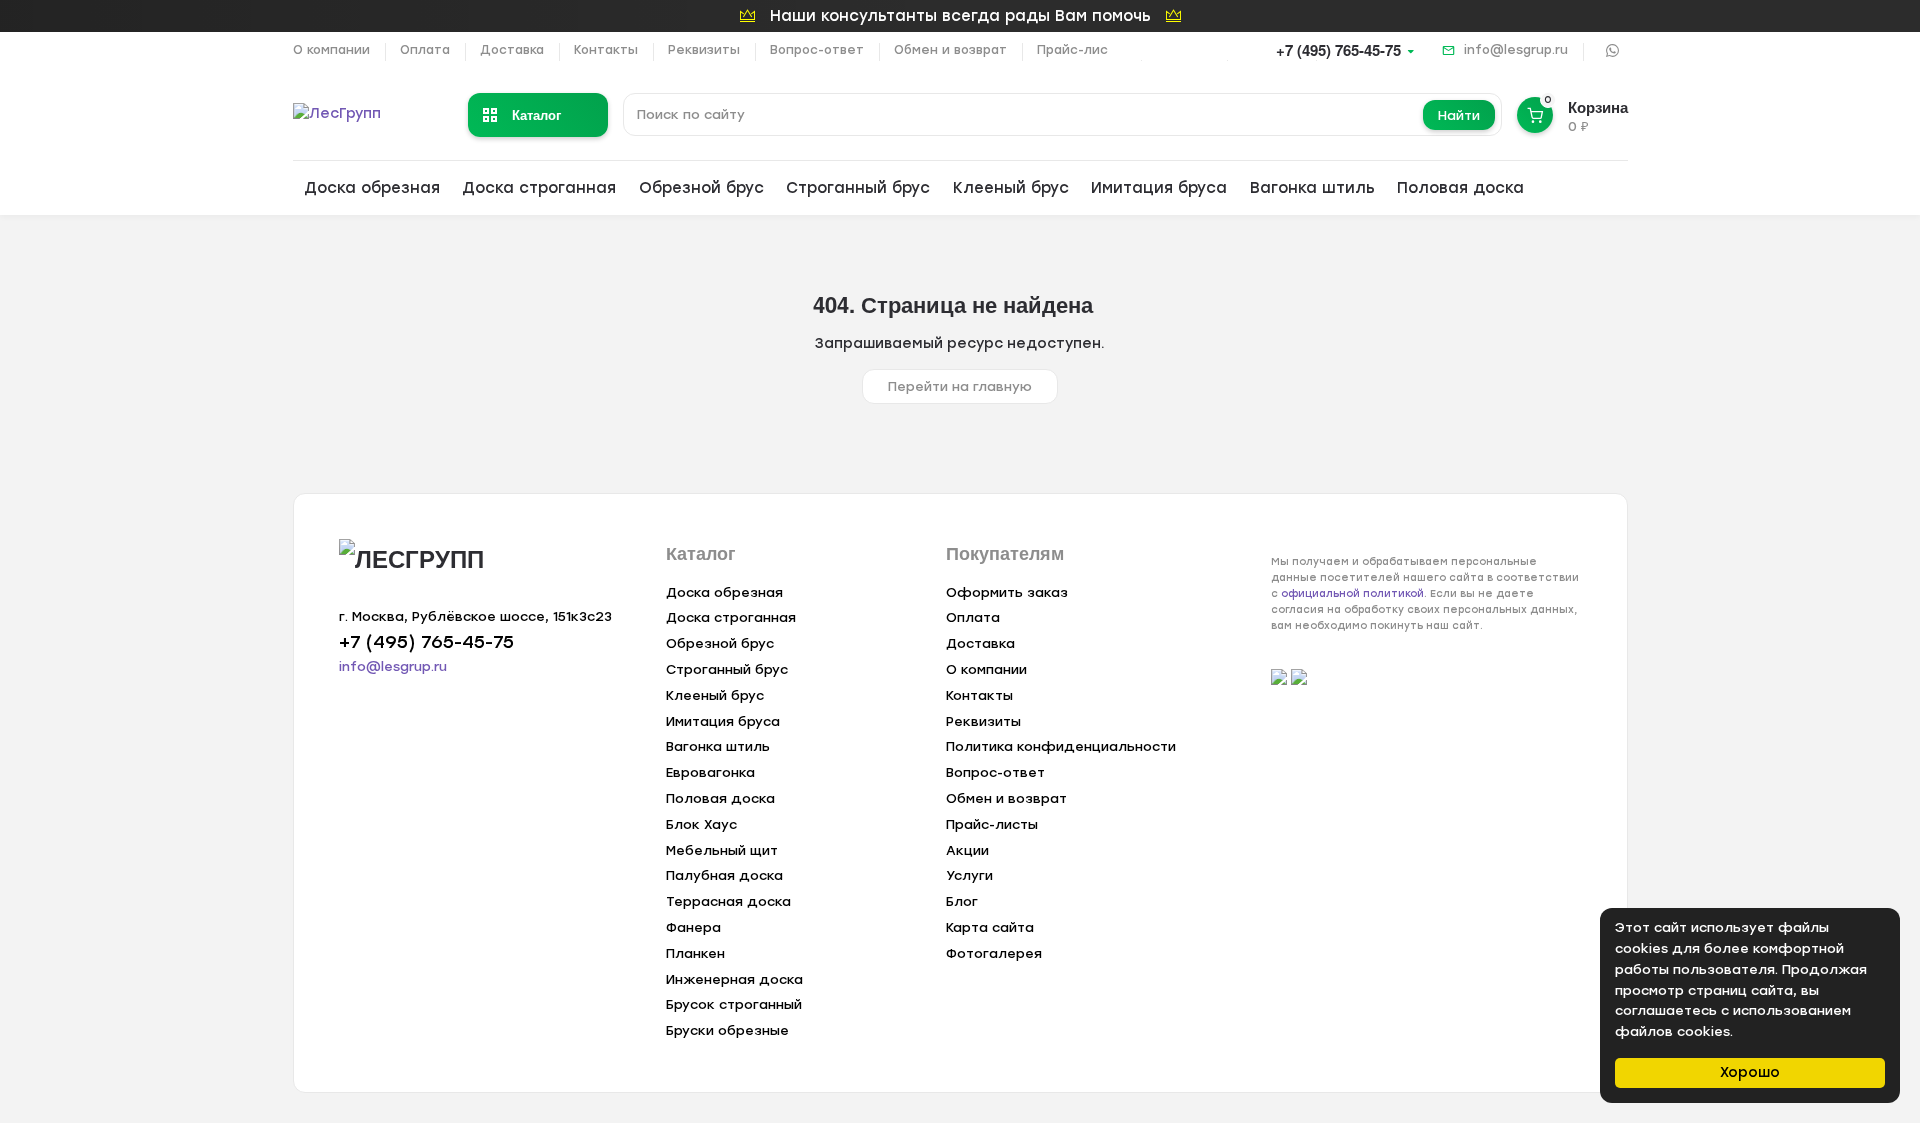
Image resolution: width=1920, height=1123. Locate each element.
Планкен (695, 953)
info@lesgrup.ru (1516, 50)
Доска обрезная (372, 188)
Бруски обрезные (727, 1030)
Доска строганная (539, 188)
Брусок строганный (734, 1004)
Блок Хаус (701, 824)
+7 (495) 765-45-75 (1338, 50)
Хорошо (1750, 1072)
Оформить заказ (1007, 592)
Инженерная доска (734, 979)
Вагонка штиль (1312, 188)
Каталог (536, 114)
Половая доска (1460, 188)
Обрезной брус (701, 188)
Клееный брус (1011, 188)
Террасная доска (728, 901)
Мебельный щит (722, 850)
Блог (962, 901)
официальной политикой (1352, 593)
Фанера (693, 927)
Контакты (606, 50)
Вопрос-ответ (817, 50)
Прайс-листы (1081, 50)
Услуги (969, 875)
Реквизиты (704, 50)
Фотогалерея (994, 953)
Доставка (512, 50)
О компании (331, 50)
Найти (1459, 115)
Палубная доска (724, 875)
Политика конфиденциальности (1061, 746)
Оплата (425, 50)
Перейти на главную (960, 386)
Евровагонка (710, 772)
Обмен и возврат (950, 50)
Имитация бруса (1159, 188)
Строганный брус (858, 188)
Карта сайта (990, 927)
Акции (967, 850)
